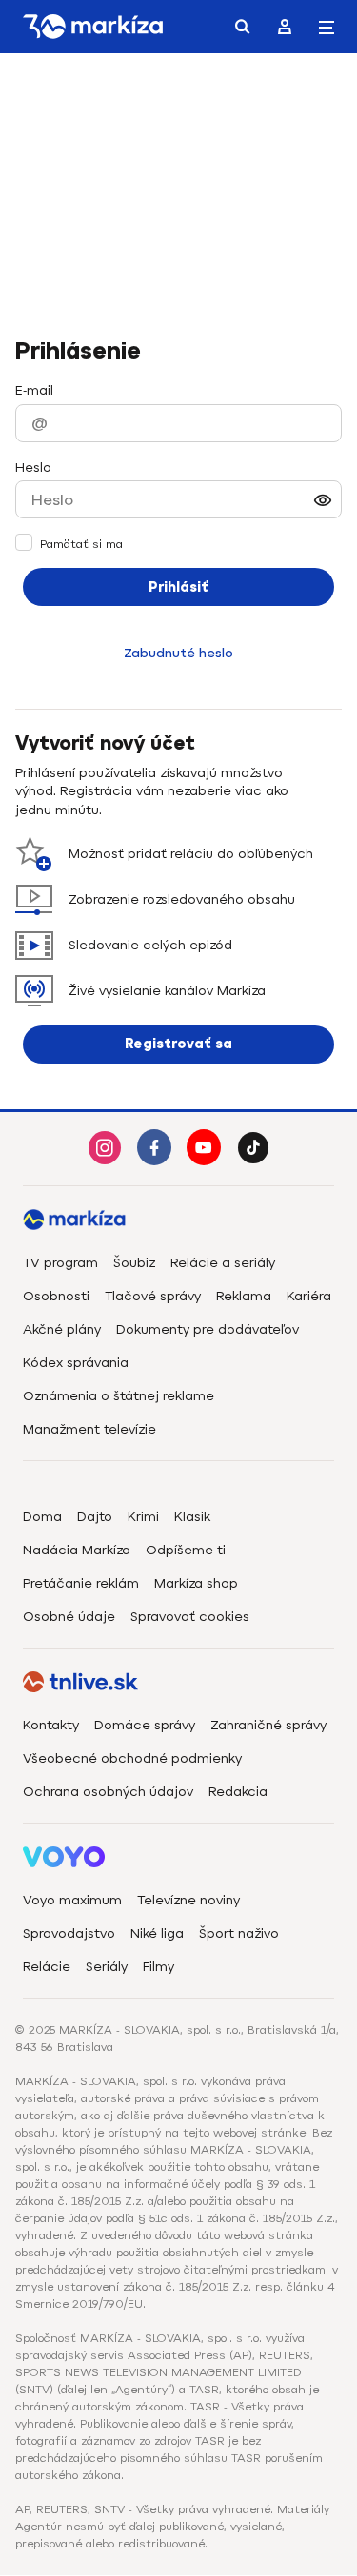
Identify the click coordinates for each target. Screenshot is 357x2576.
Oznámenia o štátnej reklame (119, 1396)
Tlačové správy (153, 1296)
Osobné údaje (69, 1617)
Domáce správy (145, 1725)
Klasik (192, 1517)
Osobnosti (56, 1296)
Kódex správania (76, 1363)
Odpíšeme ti (186, 1550)
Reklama (244, 1296)
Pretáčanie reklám (81, 1583)
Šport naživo (239, 1933)
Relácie (47, 1967)
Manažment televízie (89, 1429)
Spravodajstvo (69, 1933)
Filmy (159, 1967)
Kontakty (51, 1725)
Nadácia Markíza (77, 1550)
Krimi (143, 1517)
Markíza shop (196, 1583)
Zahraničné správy (268, 1725)
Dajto (95, 1517)
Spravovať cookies (190, 1617)
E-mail (34, 390)
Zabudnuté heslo (178, 653)
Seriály (107, 1967)
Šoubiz (134, 1263)
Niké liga (157, 1933)
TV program (60, 1263)
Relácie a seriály (223, 1263)
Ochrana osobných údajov (108, 1792)
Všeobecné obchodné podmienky (132, 1758)
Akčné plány (62, 1329)
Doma (42, 1517)
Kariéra (309, 1296)
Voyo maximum (72, 1900)
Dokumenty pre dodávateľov (208, 1329)
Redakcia (238, 1792)
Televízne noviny (188, 1900)
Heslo (33, 468)
